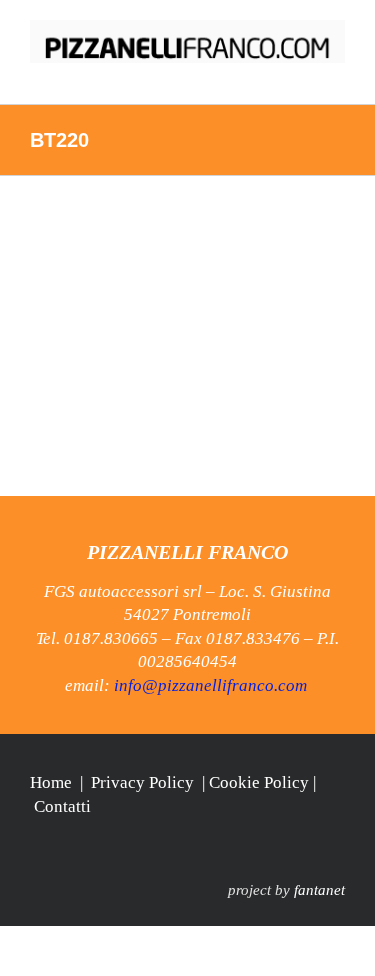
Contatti (62, 806)
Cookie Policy (259, 782)
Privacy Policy (142, 782)
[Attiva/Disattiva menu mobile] (337, 73)
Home (51, 782)
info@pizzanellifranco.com (210, 685)
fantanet (319, 890)
